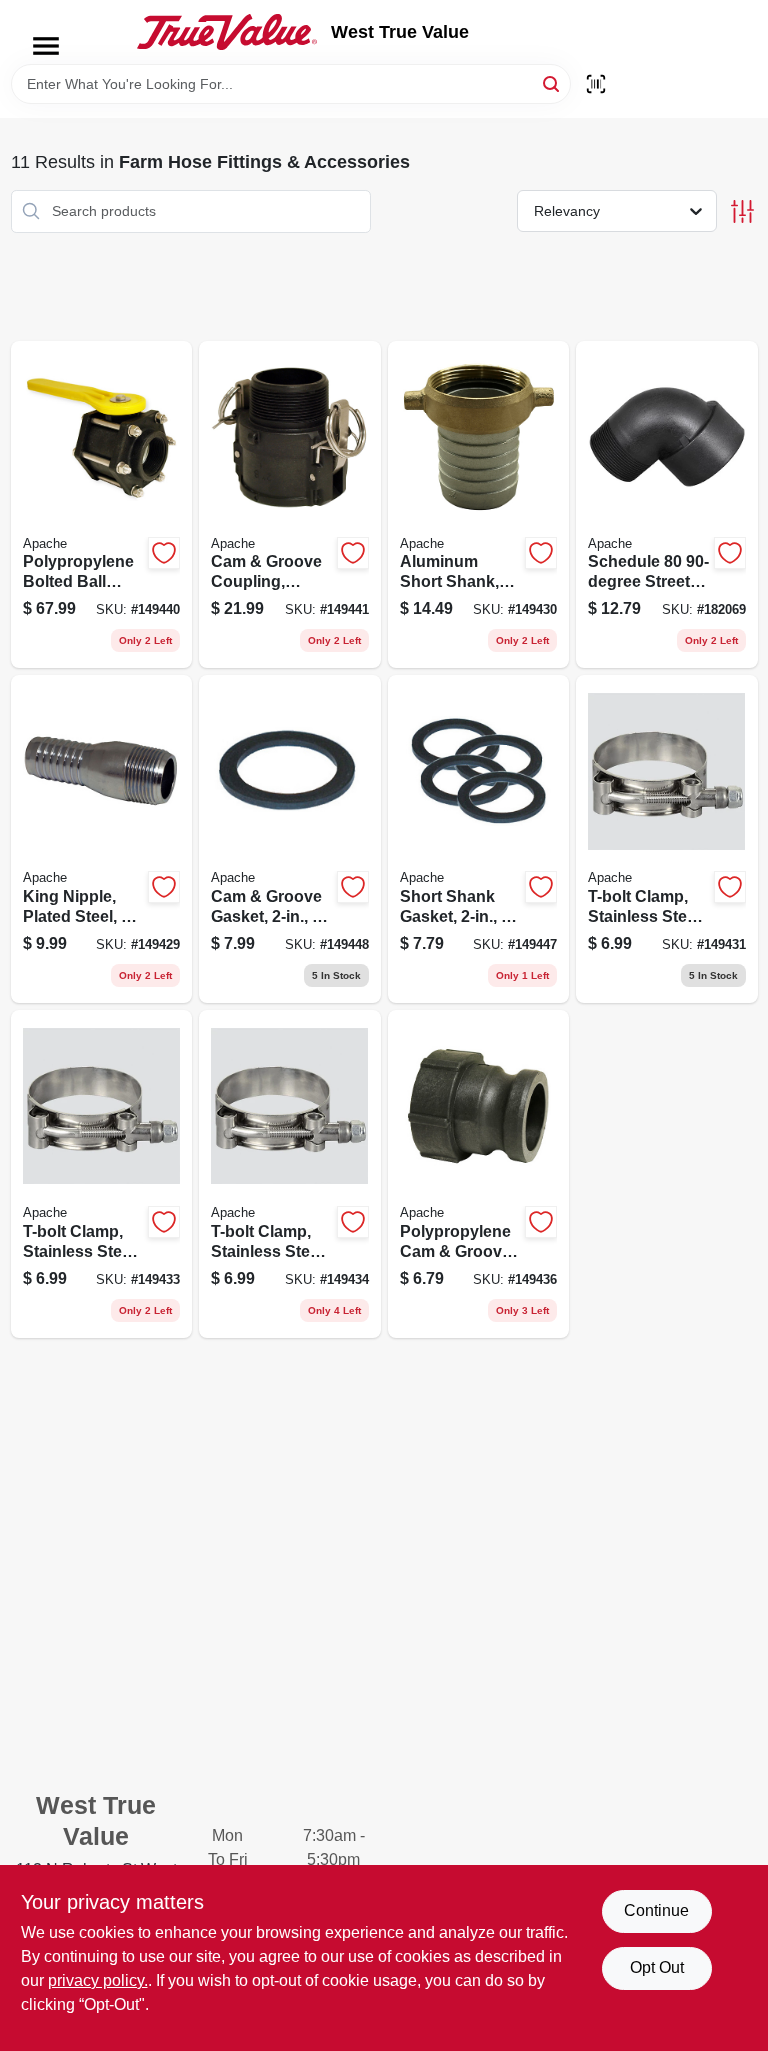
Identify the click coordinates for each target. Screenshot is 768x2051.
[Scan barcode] (596, 84)
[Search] (552, 82)
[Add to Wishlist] (164, 553)
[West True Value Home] (227, 32)
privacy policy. (98, 1980)
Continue (656, 1910)
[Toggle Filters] (742, 211)
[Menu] (46, 46)
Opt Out (657, 1967)
